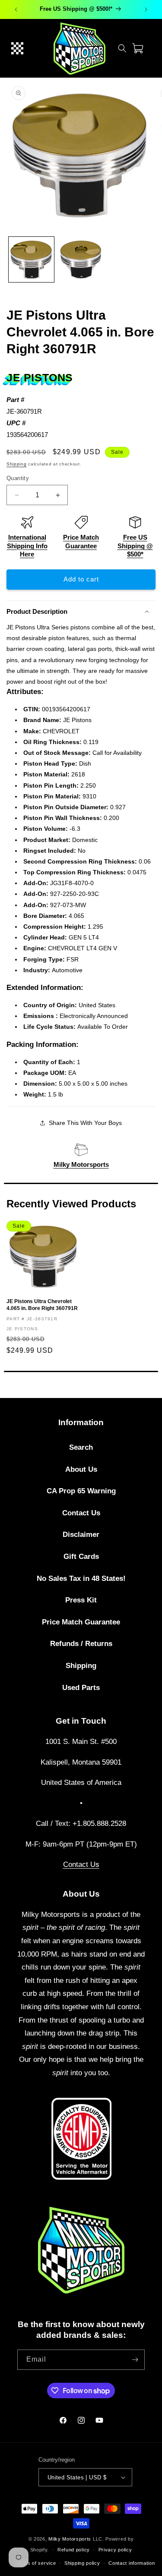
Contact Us (81, 1513)
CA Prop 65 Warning (81, 1491)
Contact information (132, 2563)
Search (81, 1447)
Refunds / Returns (81, 1644)
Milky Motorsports (81, 1164)
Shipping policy (82, 2563)
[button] (17, 48)
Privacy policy (115, 2550)
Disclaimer (81, 1535)
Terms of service (36, 2563)
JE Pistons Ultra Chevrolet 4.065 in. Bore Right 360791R (42, 1305)
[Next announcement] (146, 9)
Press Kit (81, 1600)
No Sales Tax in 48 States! (81, 1579)
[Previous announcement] (16, 9)
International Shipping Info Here (27, 546)
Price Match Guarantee (81, 1622)
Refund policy (74, 2550)
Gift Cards (81, 1557)
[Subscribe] (135, 2360)
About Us (81, 1469)
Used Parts (81, 1688)
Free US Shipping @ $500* (135, 546)
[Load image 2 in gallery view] (81, 259)
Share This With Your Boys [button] (85, 1123)
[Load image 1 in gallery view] (31, 259)
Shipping (17, 464)
